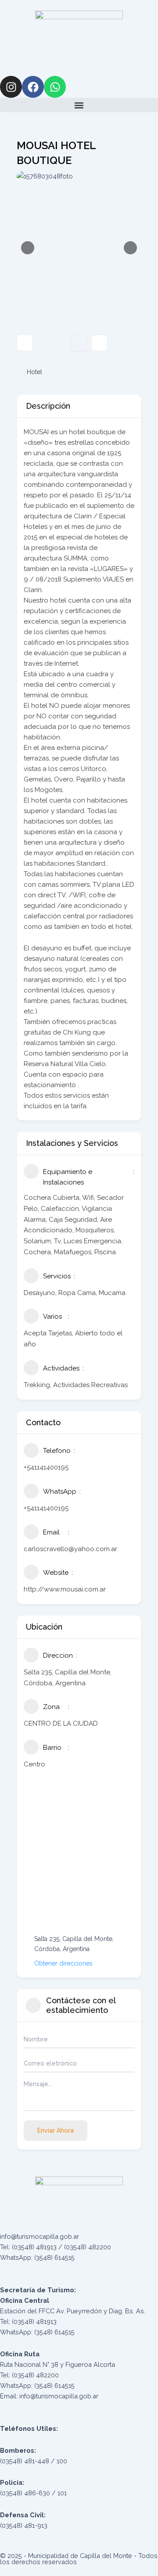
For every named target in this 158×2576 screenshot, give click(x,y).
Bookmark (80, 343)
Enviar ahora (56, 2130)
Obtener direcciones (63, 1963)
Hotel (34, 372)
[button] (79, 105)
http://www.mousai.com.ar (65, 1589)
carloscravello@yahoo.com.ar (70, 1549)
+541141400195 (46, 1467)
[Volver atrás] (25, 343)
